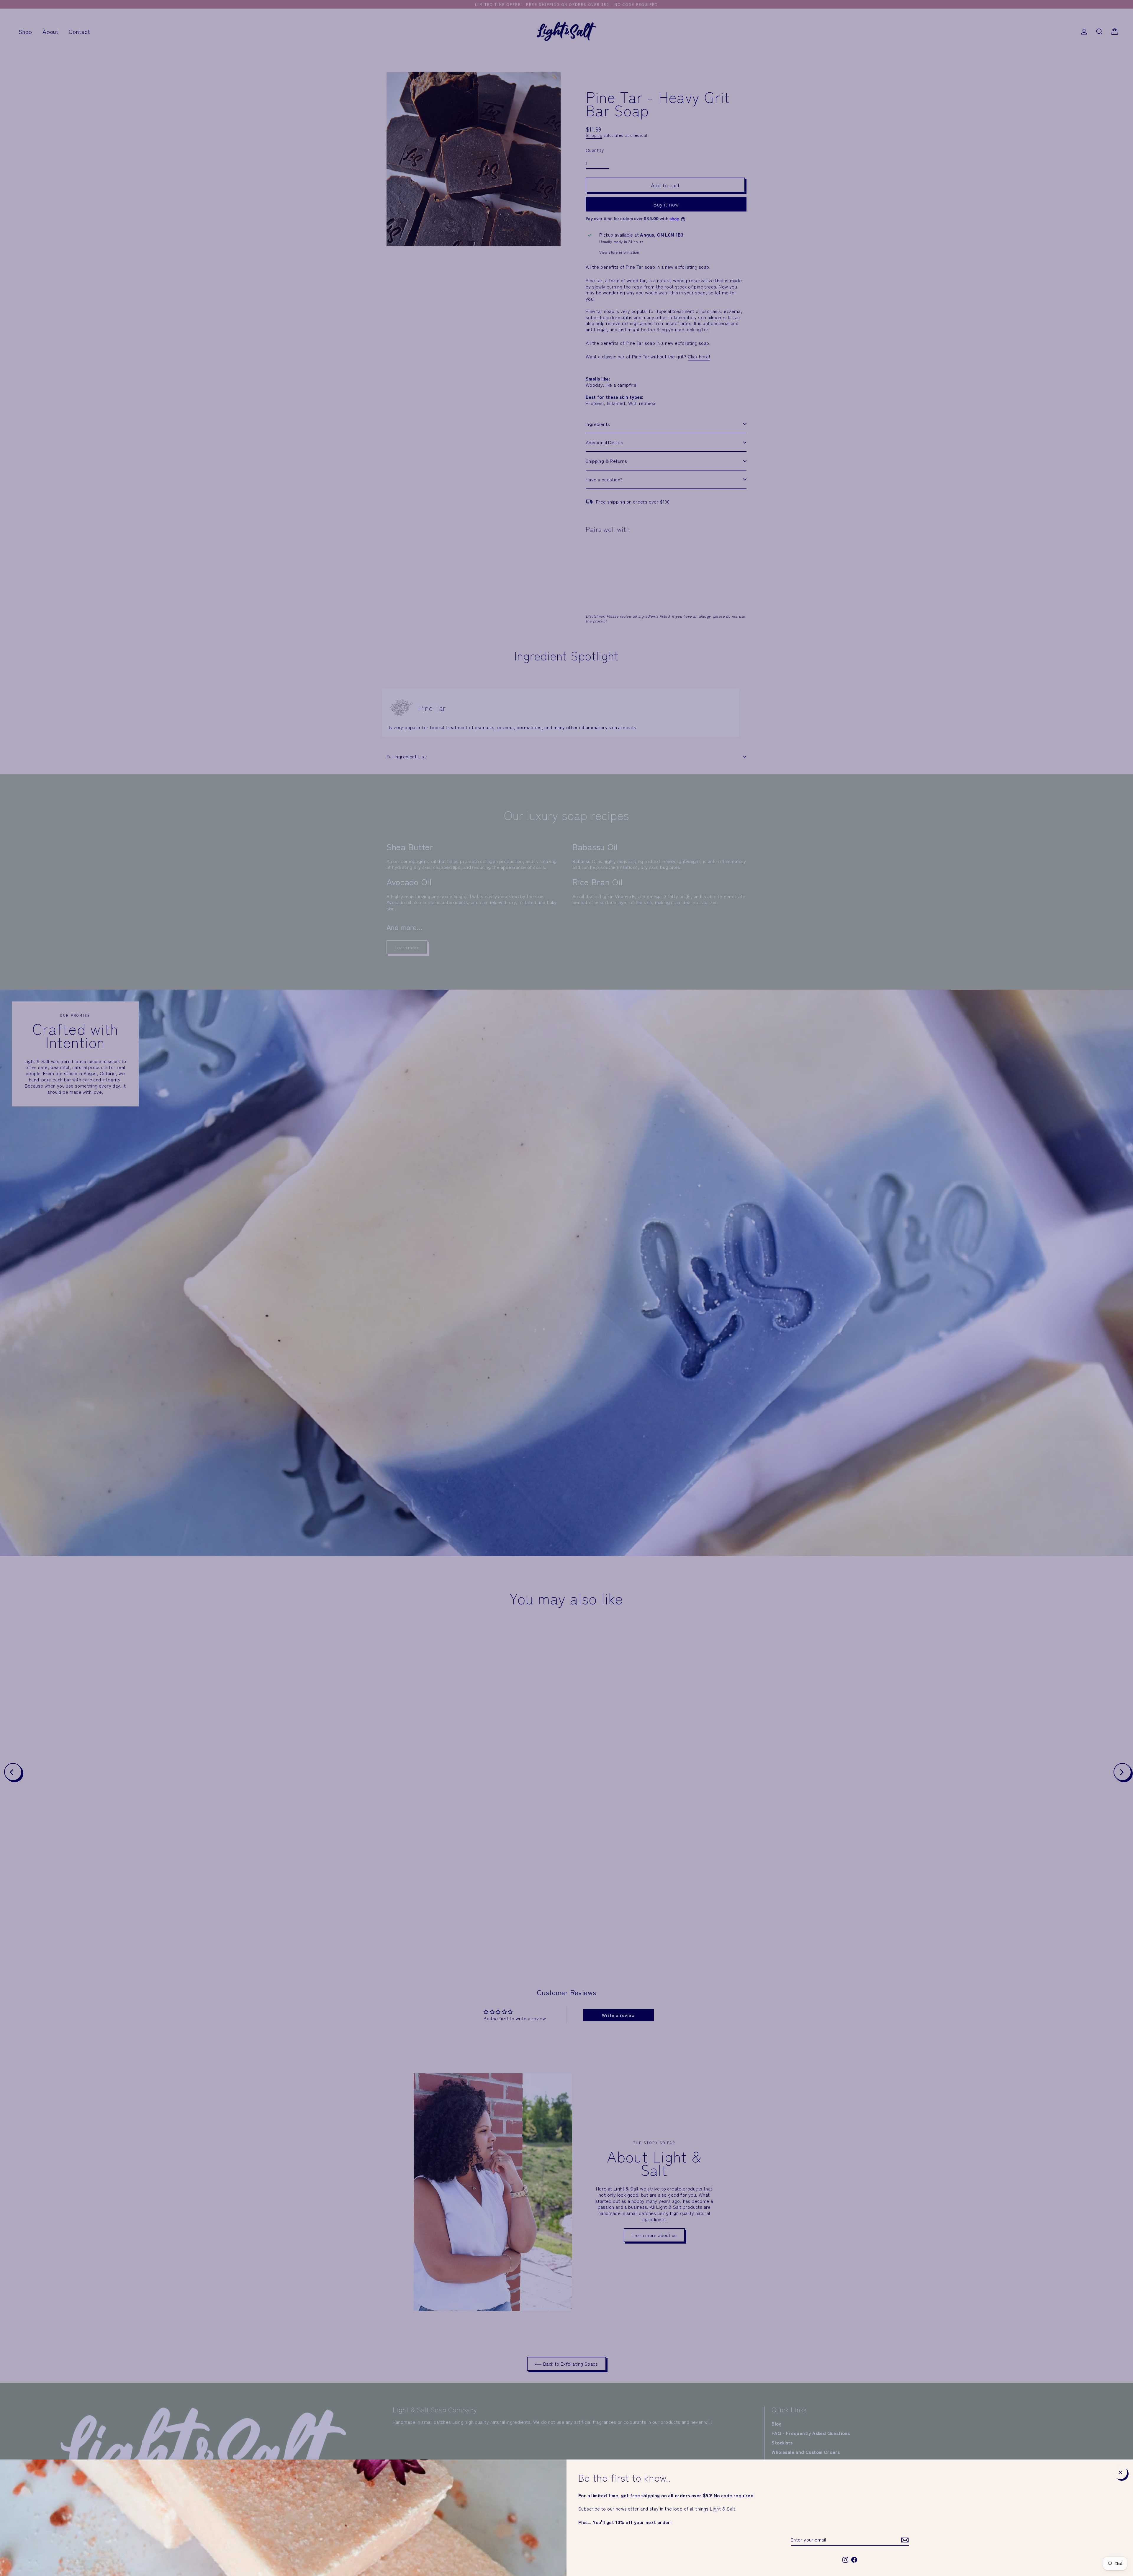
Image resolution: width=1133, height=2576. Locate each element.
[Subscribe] (904, 2540)
